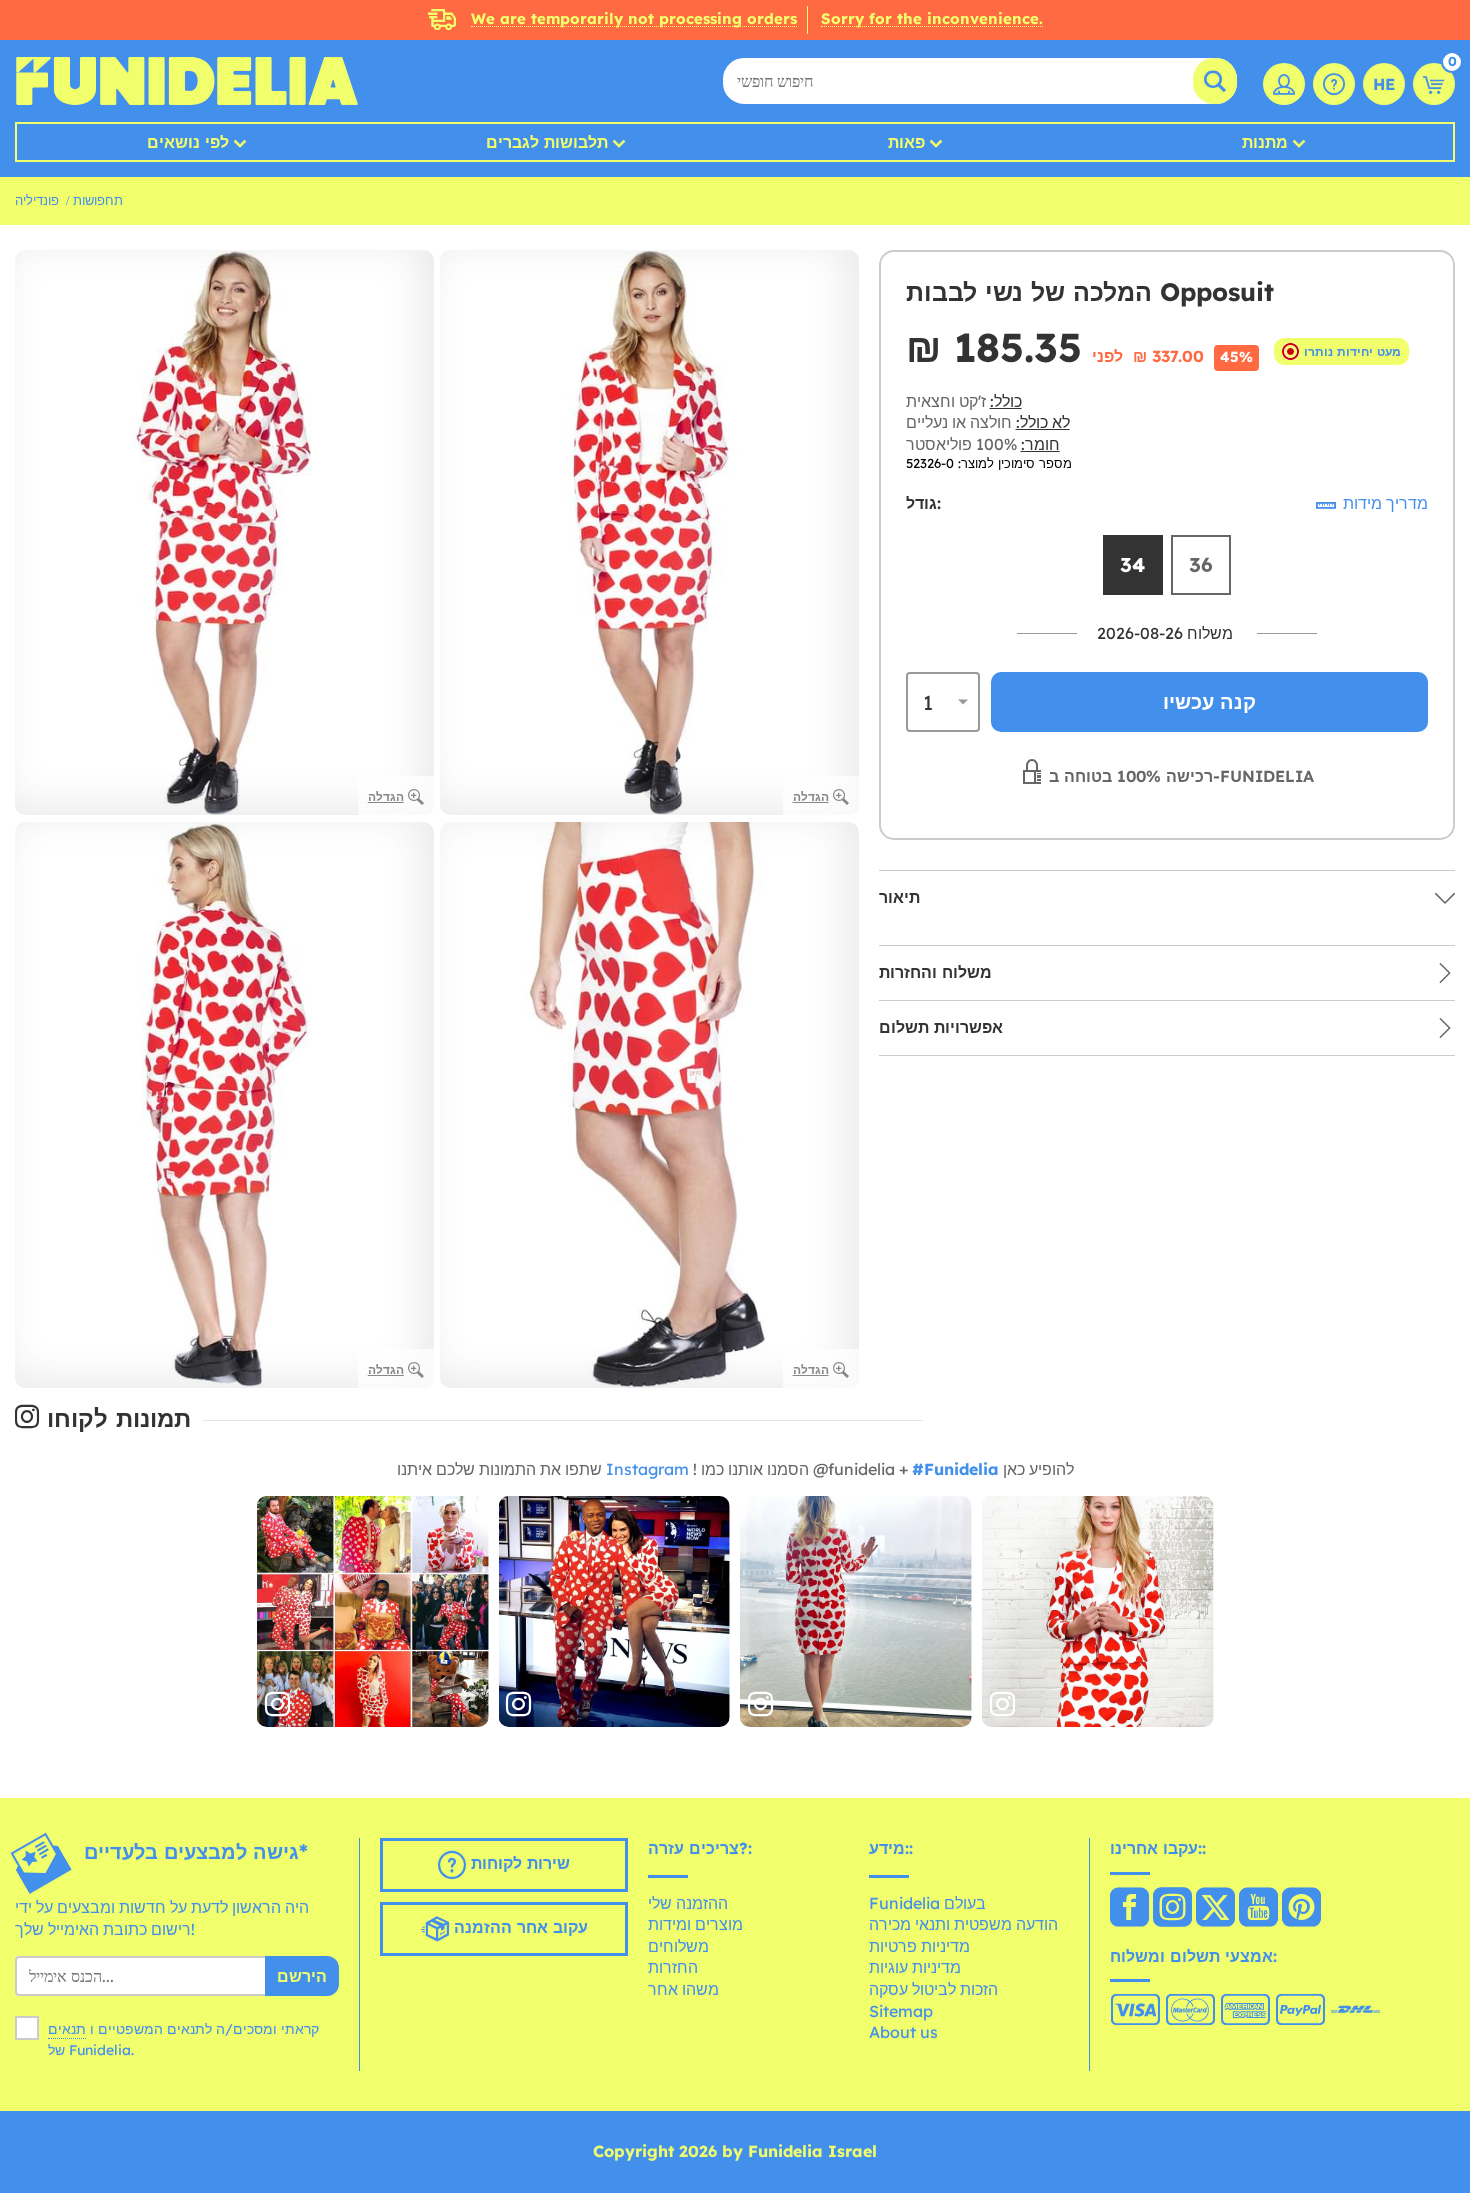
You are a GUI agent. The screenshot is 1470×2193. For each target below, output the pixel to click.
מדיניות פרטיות (919, 1946)
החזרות (673, 1967)
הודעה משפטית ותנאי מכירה (963, 1924)
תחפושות (98, 200)
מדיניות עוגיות (915, 1967)
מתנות (1265, 142)
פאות (906, 142)
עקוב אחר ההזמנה (518, 1927)
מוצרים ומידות (695, 1924)
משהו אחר (683, 1989)
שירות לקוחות (518, 1863)
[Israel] (1129, 1909)
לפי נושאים (188, 142)
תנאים (67, 2029)
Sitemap (901, 2011)
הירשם (302, 1976)
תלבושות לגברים (547, 142)
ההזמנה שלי (688, 1903)
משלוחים (678, 1946)
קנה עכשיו (1209, 701)
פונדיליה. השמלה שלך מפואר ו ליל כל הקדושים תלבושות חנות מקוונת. (186, 81)
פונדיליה (37, 200)
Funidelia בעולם (927, 1903)
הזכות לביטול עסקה (933, 1989)
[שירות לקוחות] (1334, 84)
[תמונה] (373, 1612)
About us (903, 2032)
